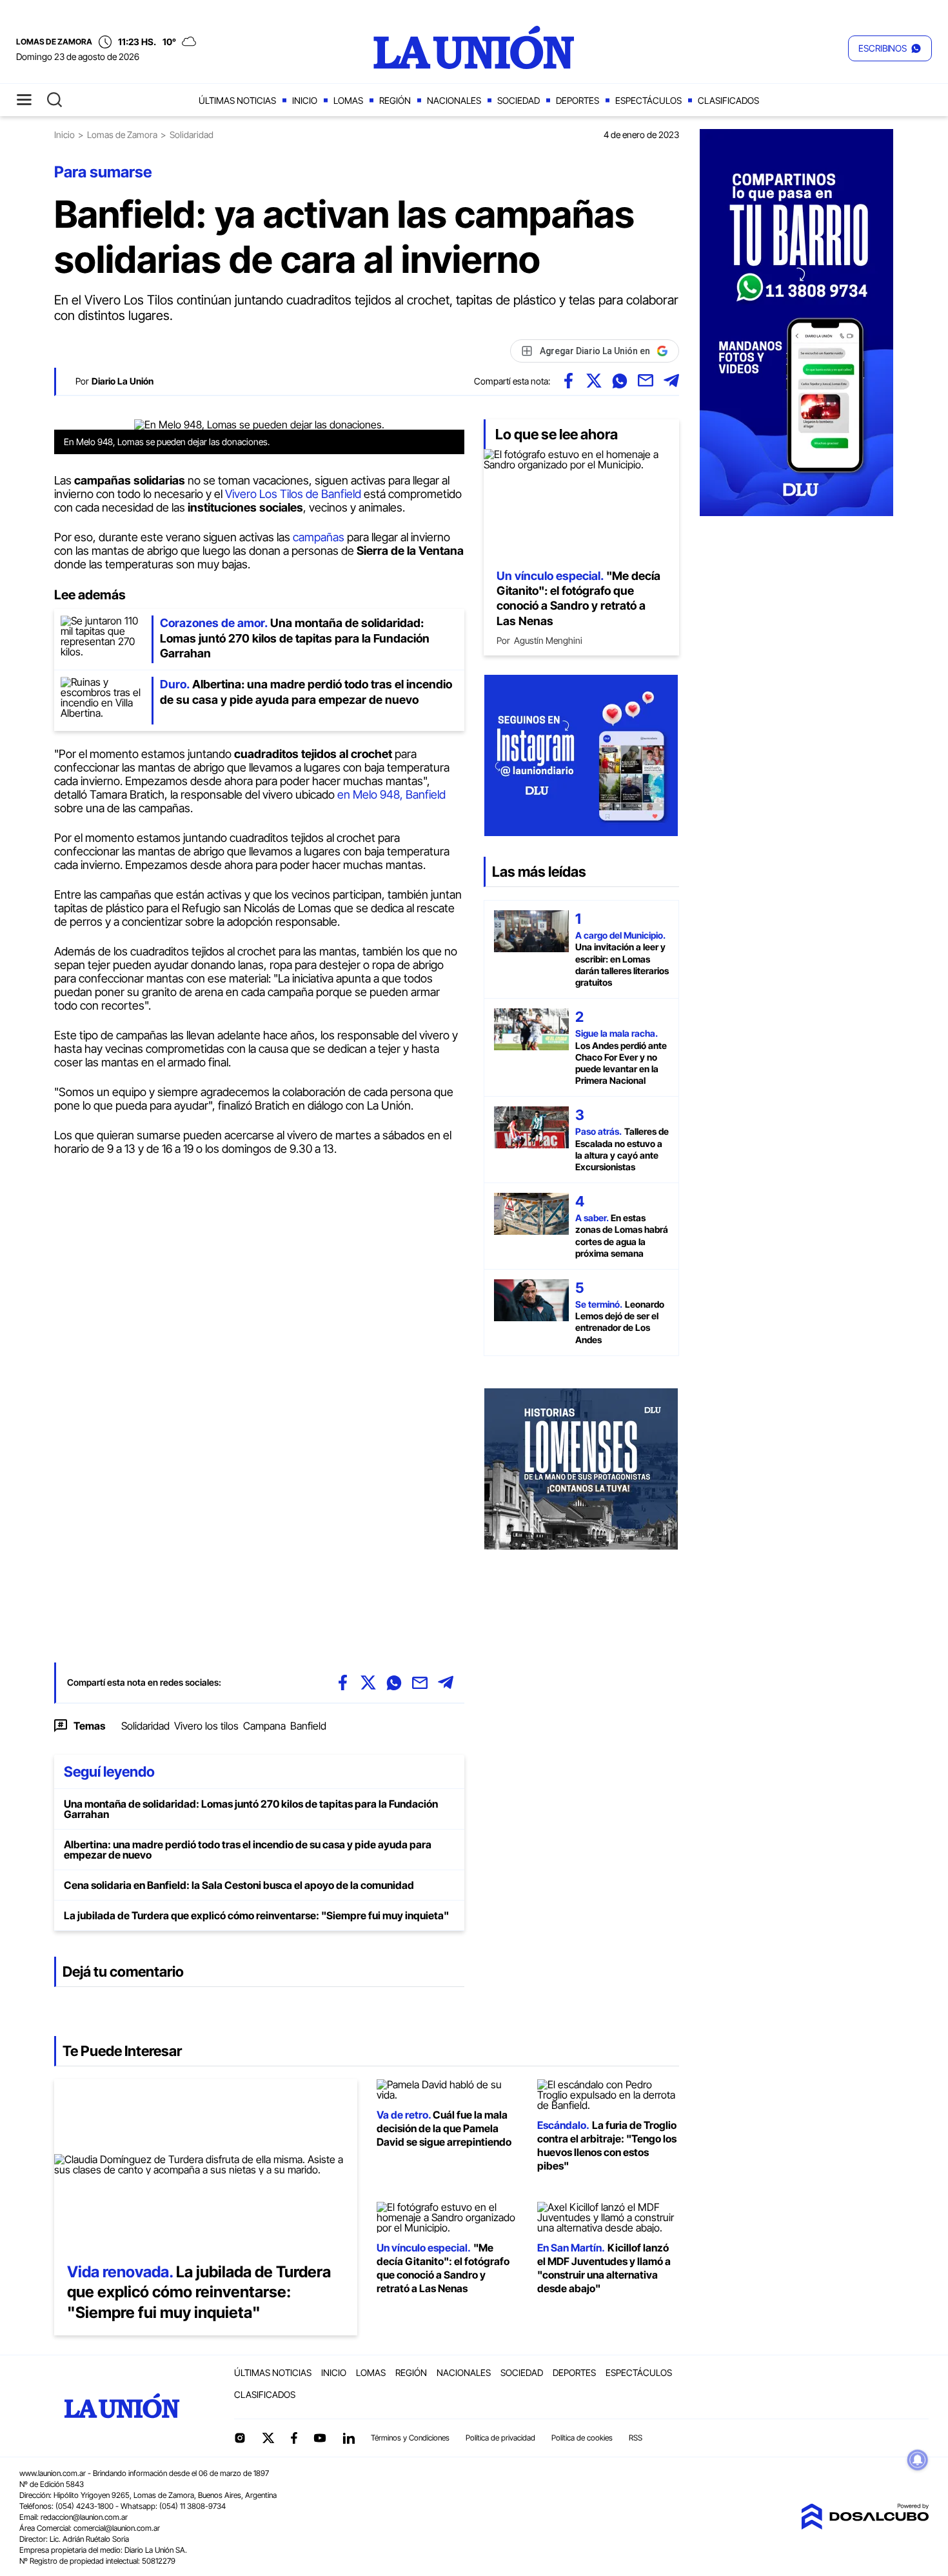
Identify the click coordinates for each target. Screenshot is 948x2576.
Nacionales (454, 100)
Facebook (294, 2438)
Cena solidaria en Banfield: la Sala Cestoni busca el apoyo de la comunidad (239, 1885)
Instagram (240, 2438)
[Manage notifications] (918, 2460)
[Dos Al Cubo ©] (865, 2526)
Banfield (308, 1726)
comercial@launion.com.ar (117, 2528)
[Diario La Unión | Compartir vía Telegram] (671, 381)
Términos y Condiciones (410, 2438)
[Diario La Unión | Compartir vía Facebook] (568, 381)
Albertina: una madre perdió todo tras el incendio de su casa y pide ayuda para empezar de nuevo (248, 1850)
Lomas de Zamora (122, 135)
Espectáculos (648, 100)
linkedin (348, 2438)
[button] (890, 48)
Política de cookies (582, 2438)
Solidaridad (145, 1726)
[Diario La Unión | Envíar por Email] (646, 381)
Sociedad (518, 100)
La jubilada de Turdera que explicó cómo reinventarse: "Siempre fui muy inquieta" (256, 1915)
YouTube (320, 2438)
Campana (264, 1726)
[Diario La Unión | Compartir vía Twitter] (594, 381)
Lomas (348, 100)
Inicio (305, 100)
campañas (320, 537)
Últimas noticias (237, 100)
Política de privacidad (500, 2438)
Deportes (578, 100)
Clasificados (728, 100)
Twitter (268, 2438)
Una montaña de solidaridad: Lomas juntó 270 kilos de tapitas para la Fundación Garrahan (251, 1809)
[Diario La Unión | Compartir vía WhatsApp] (620, 381)
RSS (636, 2438)
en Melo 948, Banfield (390, 794)
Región (395, 100)
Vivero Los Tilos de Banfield (294, 494)
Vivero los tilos (206, 1726)
